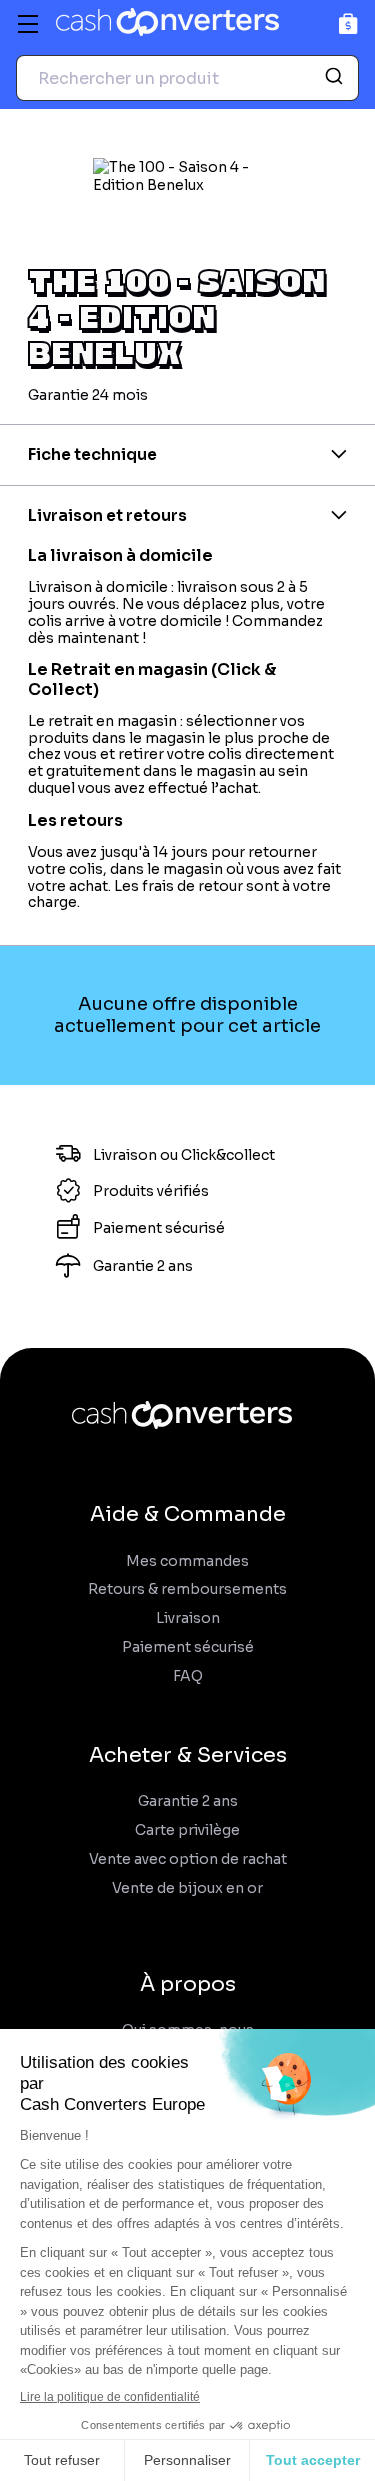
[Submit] (336, 78)
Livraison (188, 1618)
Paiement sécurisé (188, 1647)
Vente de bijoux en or (187, 1888)
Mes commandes (187, 1561)
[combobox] (187, 78)
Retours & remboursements (187, 1589)
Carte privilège (187, 1830)
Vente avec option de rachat (188, 1859)
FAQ (188, 1676)
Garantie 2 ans (188, 1801)
